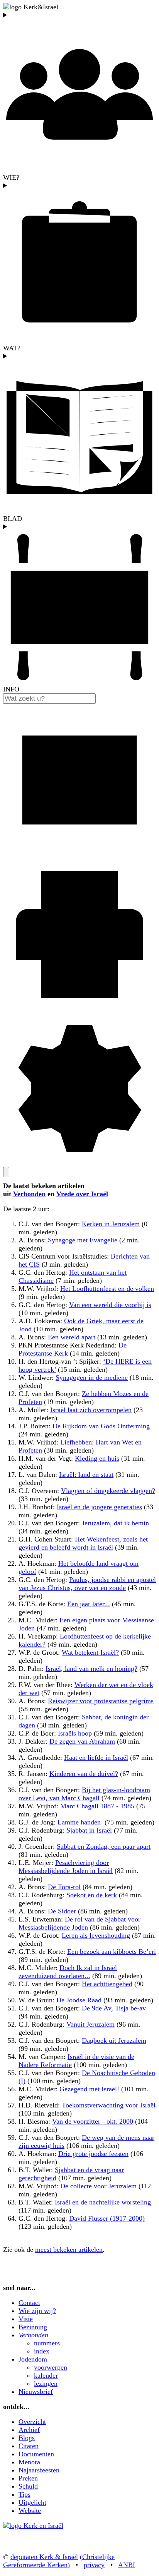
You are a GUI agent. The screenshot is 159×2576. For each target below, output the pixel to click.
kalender (46, 2375)
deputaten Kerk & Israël (44, 2557)
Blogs (27, 2438)
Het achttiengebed (107, 1984)
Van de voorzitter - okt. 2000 (93, 2121)
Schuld (28, 2486)
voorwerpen (51, 2367)
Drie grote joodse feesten (93, 2154)
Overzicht (32, 2422)
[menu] (6, 1172)
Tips (25, 2494)
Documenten (36, 2454)
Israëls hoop (75, 1733)
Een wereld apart (72, 1337)
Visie (26, 2319)
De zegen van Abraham (82, 1741)
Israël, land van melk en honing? (91, 1669)
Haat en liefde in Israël (96, 1758)
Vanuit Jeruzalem (90, 2024)
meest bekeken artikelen (69, 2250)
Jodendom (33, 2359)
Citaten (29, 2446)
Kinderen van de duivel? (84, 1774)
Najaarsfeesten (39, 2470)
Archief (29, 2430)
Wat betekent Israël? (90, 1652)
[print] (79, 1008)
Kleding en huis (97, 1458)
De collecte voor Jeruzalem (99, 2186)
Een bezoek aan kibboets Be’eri (112, 1952)
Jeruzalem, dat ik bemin (115, 1523)
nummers (47, 2343)
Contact (29, 2303)
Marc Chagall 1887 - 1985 (97, 1806)
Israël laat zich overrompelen (91, 1410)
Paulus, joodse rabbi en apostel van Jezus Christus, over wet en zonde (87, 1584)
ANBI (127, 2565)
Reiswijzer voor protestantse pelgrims (101, 1701)
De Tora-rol (64, 1887)
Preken (28, 2478)
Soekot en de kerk (92, 1895)
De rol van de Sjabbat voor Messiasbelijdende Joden (79, 1923)
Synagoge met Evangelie (83, 1240)
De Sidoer (62, 1911)
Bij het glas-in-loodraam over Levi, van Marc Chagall (84, 1794)
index (42, 2351)
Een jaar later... (89, 1604)
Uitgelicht (32, 2502)
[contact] (79, 854)
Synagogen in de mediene (92, 1378)
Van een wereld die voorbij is (110, 1305)
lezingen (46, 2384)
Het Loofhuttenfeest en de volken (107, 1289)
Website (30, 2511)
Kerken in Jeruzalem (111, 1224)
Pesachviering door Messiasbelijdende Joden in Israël (66, 1867)
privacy (94, 2565)
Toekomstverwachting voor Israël (109, 2105)
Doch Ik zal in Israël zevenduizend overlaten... (68, 1972)
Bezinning (33, 2327)
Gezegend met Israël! (89, 2089)
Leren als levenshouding (96, 1935)
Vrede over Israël (82, 1194)
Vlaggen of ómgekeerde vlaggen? (108, 1491)
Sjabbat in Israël (89, 1830)
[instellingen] (79, 1163)
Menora (29, 2462)
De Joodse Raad (79, 2000)
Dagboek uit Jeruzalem (114, 2040)
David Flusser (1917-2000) (107, 2218)
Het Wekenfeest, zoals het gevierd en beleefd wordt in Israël (83, 1543)
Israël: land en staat (86, 1475)
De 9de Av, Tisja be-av (114, 2008)
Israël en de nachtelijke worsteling (103, 2202)
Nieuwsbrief (36, 2392)
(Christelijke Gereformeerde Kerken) (59, 2561)
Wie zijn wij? (37, 2311)
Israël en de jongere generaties (99, 1507)
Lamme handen (80, 1822)
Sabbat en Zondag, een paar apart (104, 1846)
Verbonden (29, 1194)
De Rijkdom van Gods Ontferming (101, 1426)
